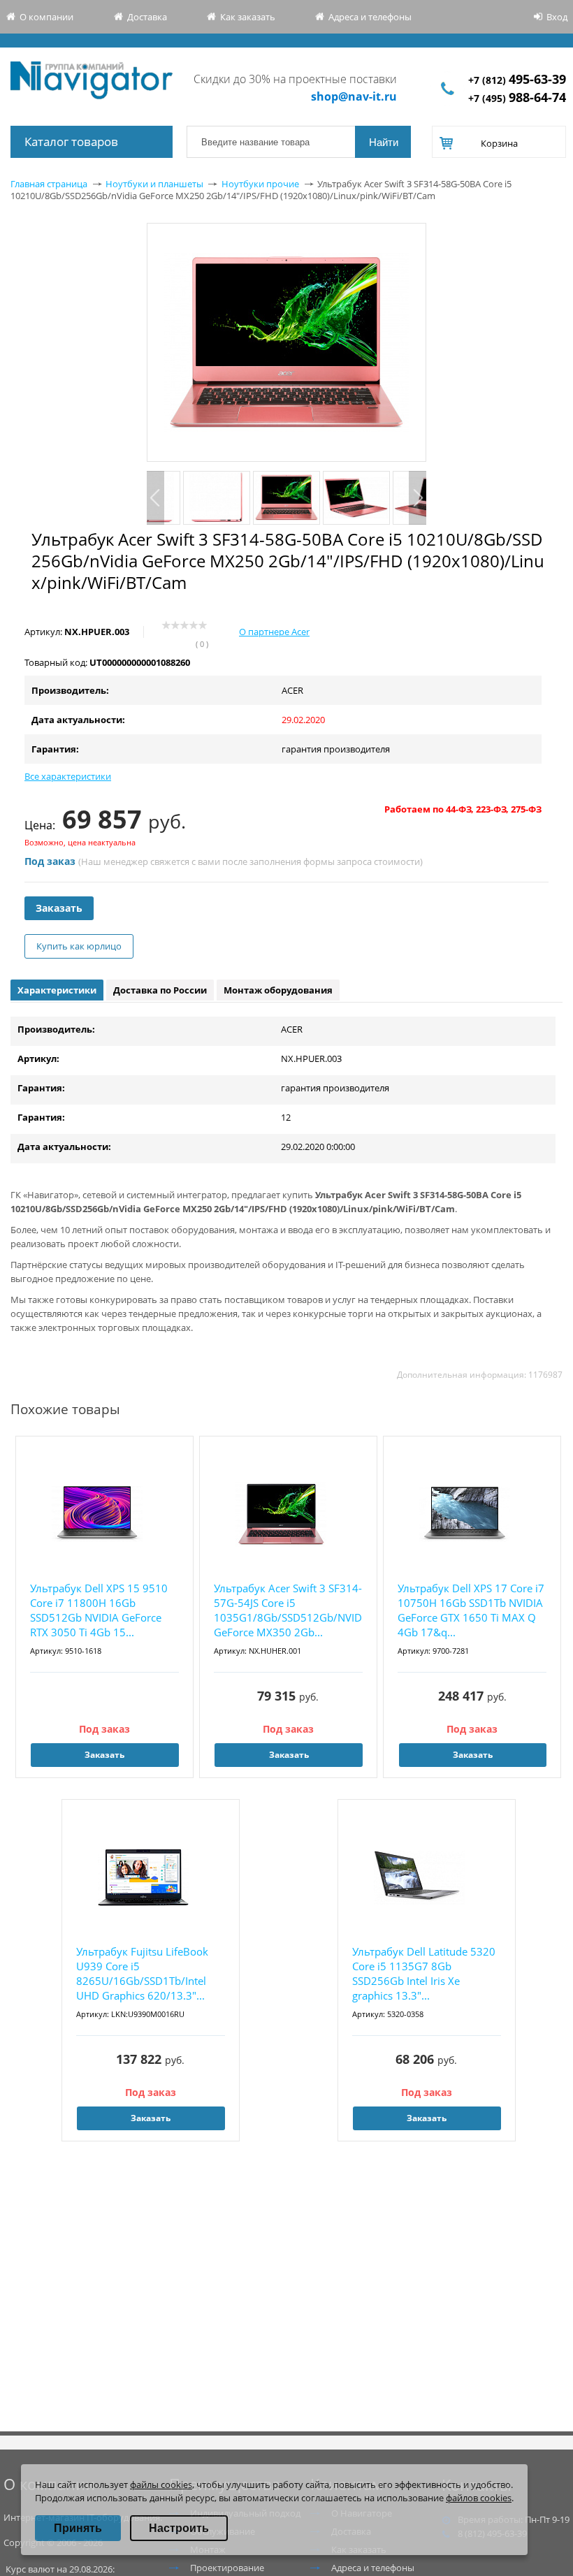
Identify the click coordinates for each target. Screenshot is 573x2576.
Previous (155, 498)
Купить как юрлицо (79, 946)
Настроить (179, 2528)
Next (418, 498)
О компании (46, 17)
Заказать (59, 908)
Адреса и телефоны (370, 17)
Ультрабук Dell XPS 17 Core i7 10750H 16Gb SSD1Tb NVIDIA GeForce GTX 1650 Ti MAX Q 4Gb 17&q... (471, 1610)
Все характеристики (68, 776)
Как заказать (248, 17)
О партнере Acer (274, 632)
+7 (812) (517, 80)
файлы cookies (161, 2484)
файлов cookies (479, 2498)
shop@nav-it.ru (354, 96)
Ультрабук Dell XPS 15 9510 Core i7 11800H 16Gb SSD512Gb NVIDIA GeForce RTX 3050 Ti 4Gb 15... (99, 1610)
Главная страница (49, 184)
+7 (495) (517, 98)
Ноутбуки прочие (260, 184)
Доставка (147, 17)
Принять (78, 2528)
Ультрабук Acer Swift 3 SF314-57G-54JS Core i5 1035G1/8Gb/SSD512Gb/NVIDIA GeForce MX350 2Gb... (288, 1610)
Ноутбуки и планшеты (154, 184)
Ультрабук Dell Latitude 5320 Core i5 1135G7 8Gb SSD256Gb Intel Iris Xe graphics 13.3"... (424, 1973)
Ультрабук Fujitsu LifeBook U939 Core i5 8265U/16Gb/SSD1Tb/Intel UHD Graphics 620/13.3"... (142, 1973)
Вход (557, 17)
